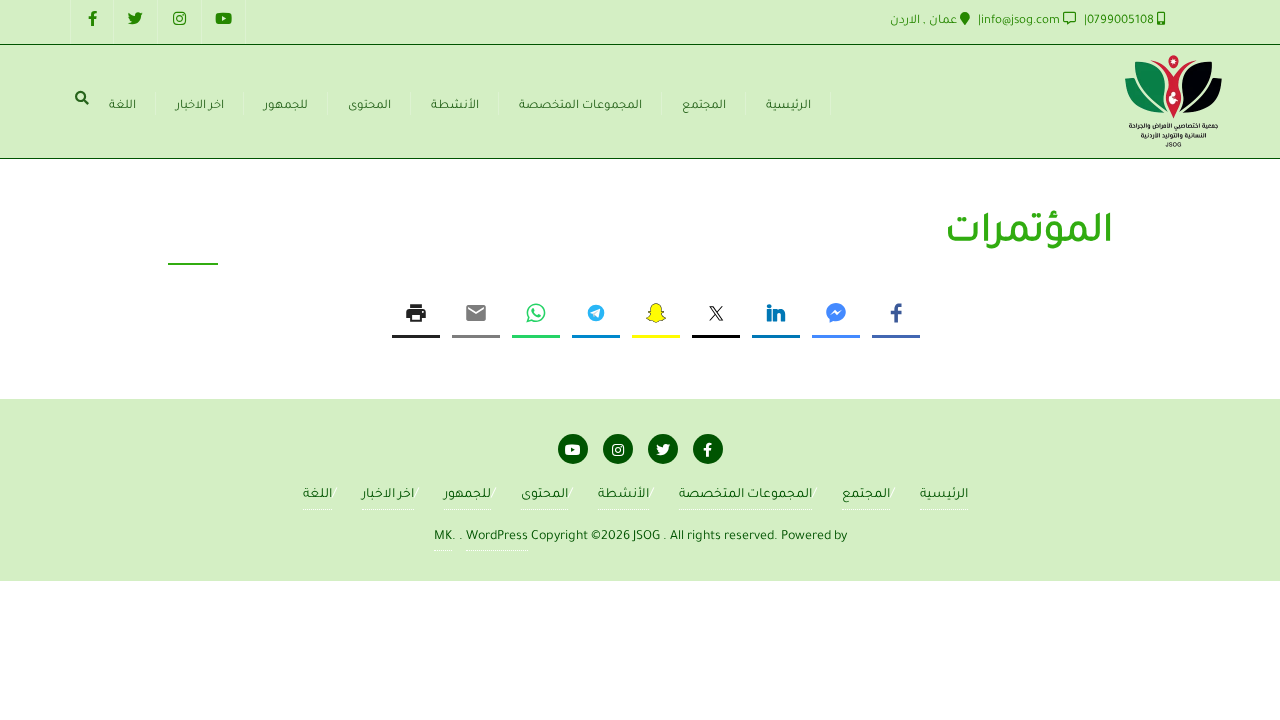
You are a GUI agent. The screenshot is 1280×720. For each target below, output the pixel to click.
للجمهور (467, 495)
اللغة (317, 495)
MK (443, 537)
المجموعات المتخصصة (745, 495)
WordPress (497, 537)
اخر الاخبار (388, 495)
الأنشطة (623, 495)
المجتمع (866, 495)
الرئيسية (944, 495)
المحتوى (544, 495)
